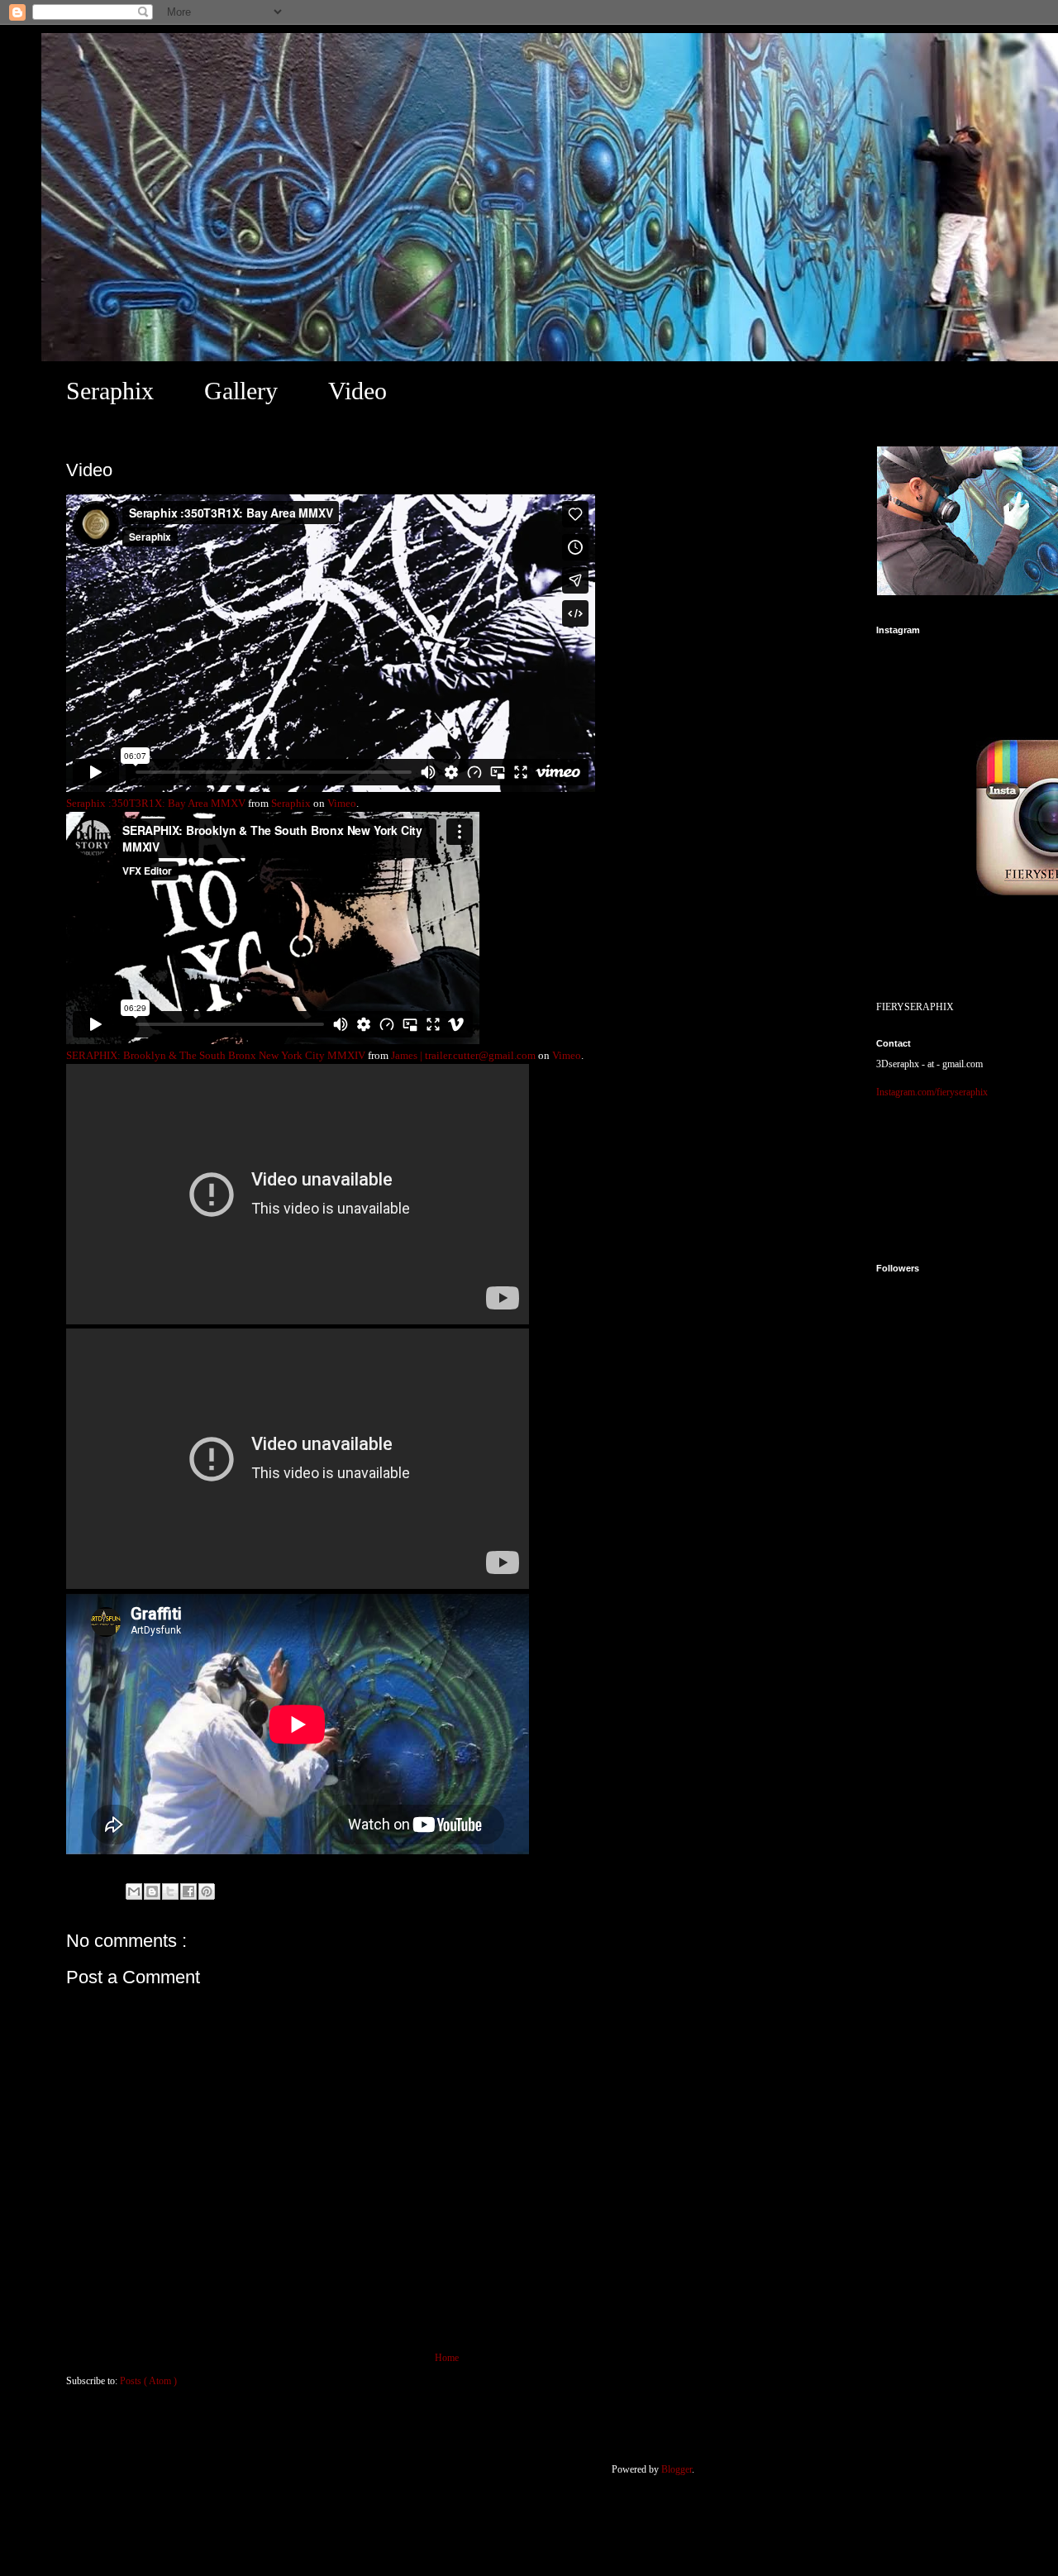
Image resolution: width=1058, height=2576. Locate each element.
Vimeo (342, 803)
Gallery (241, 391)
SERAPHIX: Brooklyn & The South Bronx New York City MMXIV (216, 1055)
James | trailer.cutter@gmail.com (463, 1055)
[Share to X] (170, 1891)
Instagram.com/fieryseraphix (932, 1092)
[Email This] (134, 1891)
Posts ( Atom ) (148, 2381)
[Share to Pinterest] (207, 1891)
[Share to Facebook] (188, 1891)
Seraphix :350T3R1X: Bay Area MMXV (156, 803)
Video (357, 391)
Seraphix (110, 391)
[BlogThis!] (152, 1891)
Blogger (677, 2469)
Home (447, 2358)
